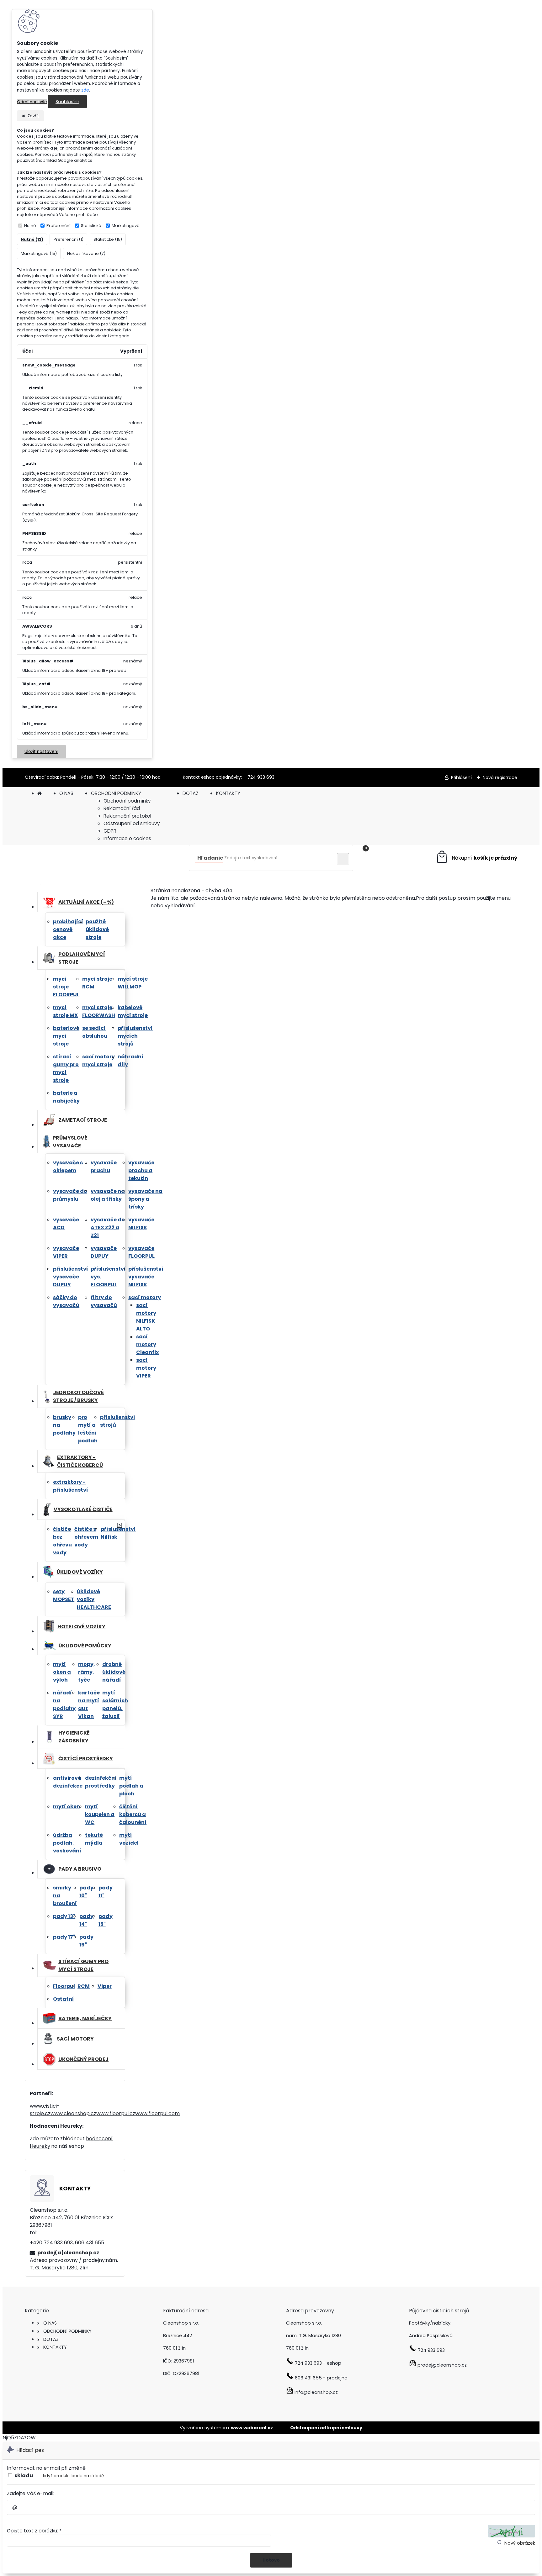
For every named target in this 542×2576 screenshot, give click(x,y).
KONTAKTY (228, 793)
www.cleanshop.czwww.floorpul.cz (93, 2113)
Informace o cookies (127, 838)
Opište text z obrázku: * (34, 2531)
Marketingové (126, 226)
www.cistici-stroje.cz (45, 2110)
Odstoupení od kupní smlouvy (326, 2428)
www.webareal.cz (252, 2428)
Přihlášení (461, 777)
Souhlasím (67, 102)
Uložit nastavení (41, 752)
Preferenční (58, 226)
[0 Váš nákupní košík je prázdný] (476, 858)
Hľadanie (210, 858)
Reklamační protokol (127, 816)
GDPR (110, 831)
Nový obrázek (520, 2543)
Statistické (91, 226)
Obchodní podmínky (127, 801)
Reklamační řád (122, 808)
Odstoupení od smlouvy (132, 823)
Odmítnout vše (32, 102)
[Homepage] (40, 793)
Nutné (30, 226)
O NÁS (66, 793)
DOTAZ (191, 793)
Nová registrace (500, 777)
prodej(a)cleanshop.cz (68, 2253)
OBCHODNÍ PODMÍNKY (116, 793)
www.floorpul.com (157, 2113)
